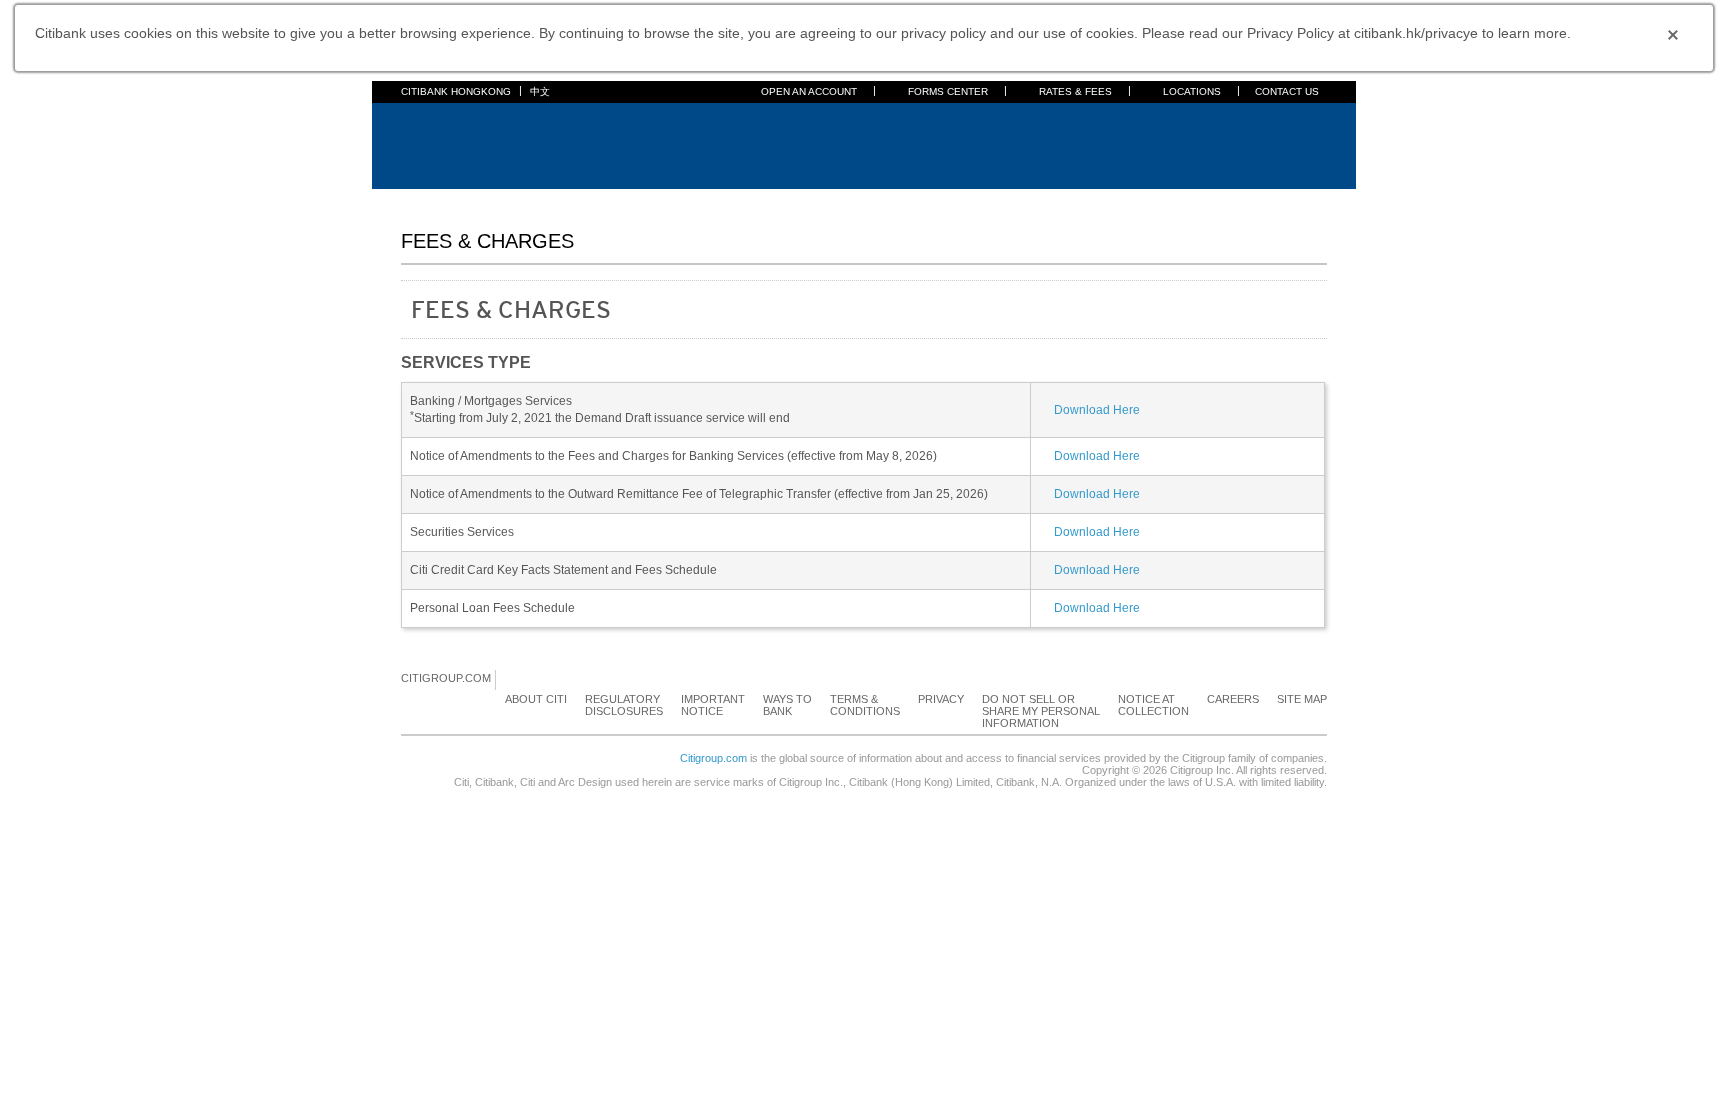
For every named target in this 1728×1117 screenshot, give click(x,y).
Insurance (759, 201)
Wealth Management (862, 201)
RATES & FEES (1075, 91)
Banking (474, 201)
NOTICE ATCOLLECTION (1153, 705)
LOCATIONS (1192, 91)
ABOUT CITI (536, 699)
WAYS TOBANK (787, 705)
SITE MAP (1302, 699)
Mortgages (633, 201)
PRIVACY (941, 699)
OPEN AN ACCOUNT (809, 91)
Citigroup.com (713, 758)
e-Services (967, 201)
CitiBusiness (1050, 201)
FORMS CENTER (948, 91)
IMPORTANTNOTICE (713, 705)
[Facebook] (512, 679)
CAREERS (1233, 699)
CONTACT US (1287, 91)
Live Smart (1134, 201)
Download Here (1097, 410)
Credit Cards (550, 201)
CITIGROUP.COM (446, 678)
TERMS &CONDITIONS (865, 705)
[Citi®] (466, 143)
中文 (540, 91)
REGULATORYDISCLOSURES (624, 705)
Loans (697, 201)
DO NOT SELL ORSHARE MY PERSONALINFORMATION (1041, 711)
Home (418, 201)
